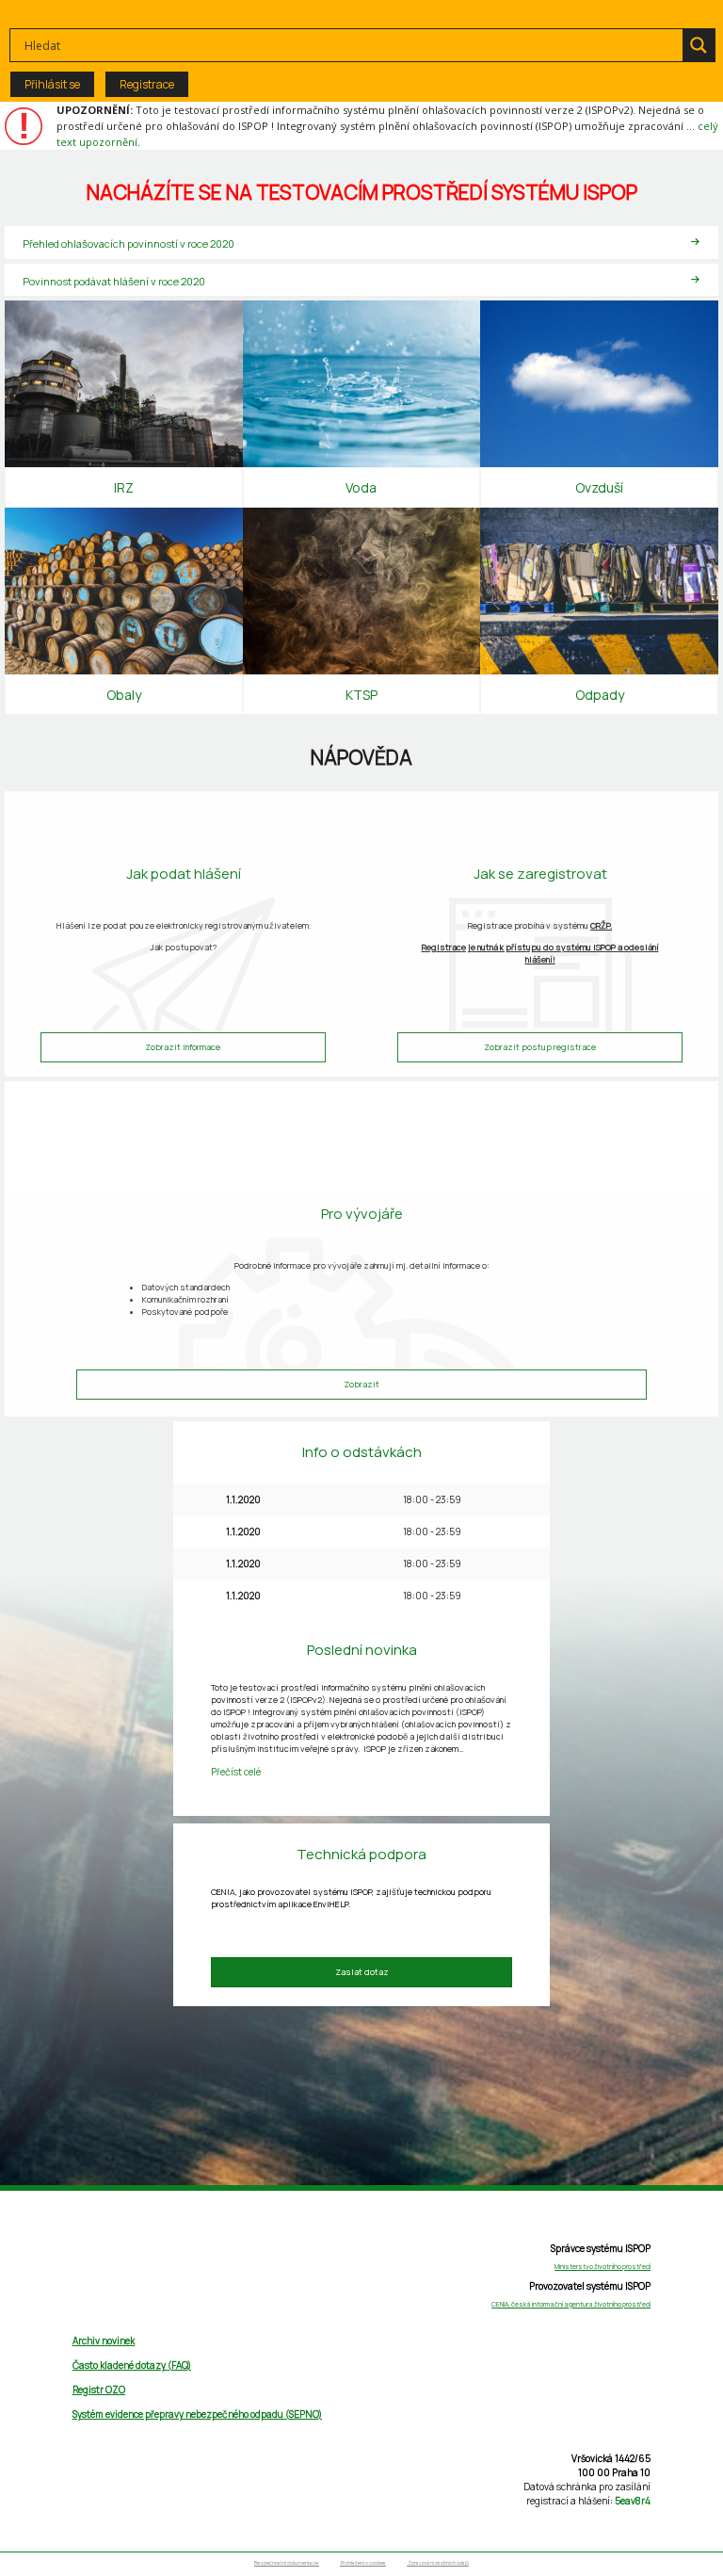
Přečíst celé (236, 1772)
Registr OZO (99, 2390)
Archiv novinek (104, 2341)
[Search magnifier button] (699, 45)
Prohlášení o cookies (363, 2563)
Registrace (147, 84)
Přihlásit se (52, 84)
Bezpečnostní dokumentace (286, 2563)
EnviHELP (331, 1904)
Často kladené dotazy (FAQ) (132, 2365)
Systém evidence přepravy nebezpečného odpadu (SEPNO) (197, 2414)
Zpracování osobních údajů (438, 2563)
